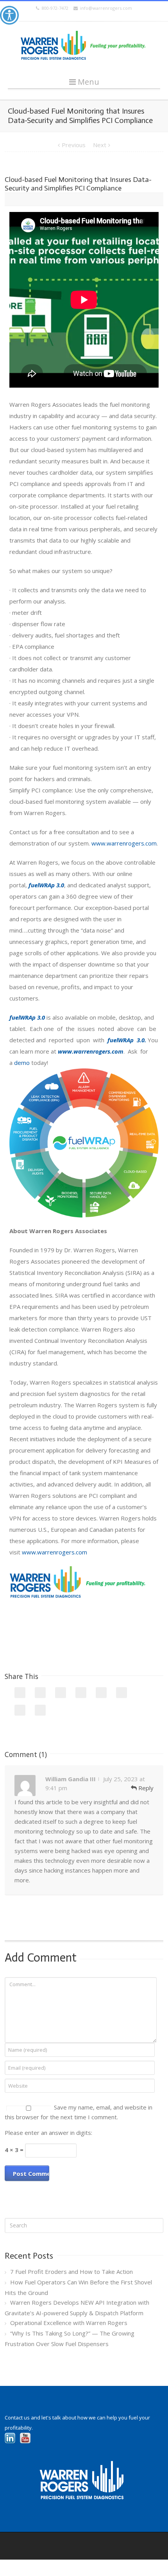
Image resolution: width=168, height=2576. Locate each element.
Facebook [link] (20, 1693)
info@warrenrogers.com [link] (105, 8)
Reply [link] (145, 1788)
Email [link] (40, 1710)
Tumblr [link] (101, 1693)
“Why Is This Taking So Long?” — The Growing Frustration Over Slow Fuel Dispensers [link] (70, 2338)
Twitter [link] (40, 1693)
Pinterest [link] (20, 1710)
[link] (9, 15)
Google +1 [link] (122, 1693)
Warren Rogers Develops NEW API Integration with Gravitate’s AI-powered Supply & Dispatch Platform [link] (77, 2308)
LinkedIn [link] (61, 1693)
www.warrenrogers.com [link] (124, 843)
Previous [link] (74, 145)
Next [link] (100, 145)
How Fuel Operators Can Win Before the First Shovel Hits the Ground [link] (78, 2287)
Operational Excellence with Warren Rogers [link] (69, 2323)
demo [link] (22, 1063)
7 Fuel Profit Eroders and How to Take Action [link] (71, 2272)
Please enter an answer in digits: (48, 2133)
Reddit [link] (81, 1693)
